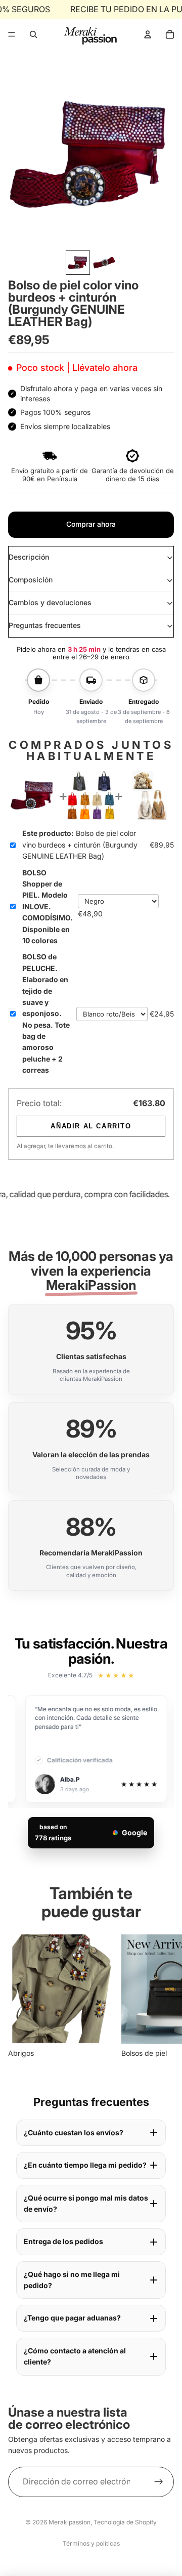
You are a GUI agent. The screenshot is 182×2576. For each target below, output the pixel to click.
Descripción (29, 557)
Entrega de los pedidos (63, 2241)
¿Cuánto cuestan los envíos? (74, 2132)
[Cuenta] (148, 34)
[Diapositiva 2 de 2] (104, 263)
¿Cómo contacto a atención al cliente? (75, 2356)
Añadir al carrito (91, 1126)
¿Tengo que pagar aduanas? (72, 2318)
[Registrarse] (159, 2481)
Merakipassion (70, 2522)
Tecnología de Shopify (125, 2522)
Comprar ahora (91, 524)
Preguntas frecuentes (45, 625)
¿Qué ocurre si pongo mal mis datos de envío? (86, 2203)
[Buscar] (33, 34)
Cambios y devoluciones (50, 602)
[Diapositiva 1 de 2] (78, 263)
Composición (31, 580)
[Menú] (12, 34)
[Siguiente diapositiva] (163, 1997)
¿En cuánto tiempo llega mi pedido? (85, 2165)
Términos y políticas (91, 2543)
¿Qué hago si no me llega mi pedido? (72, 2280)
